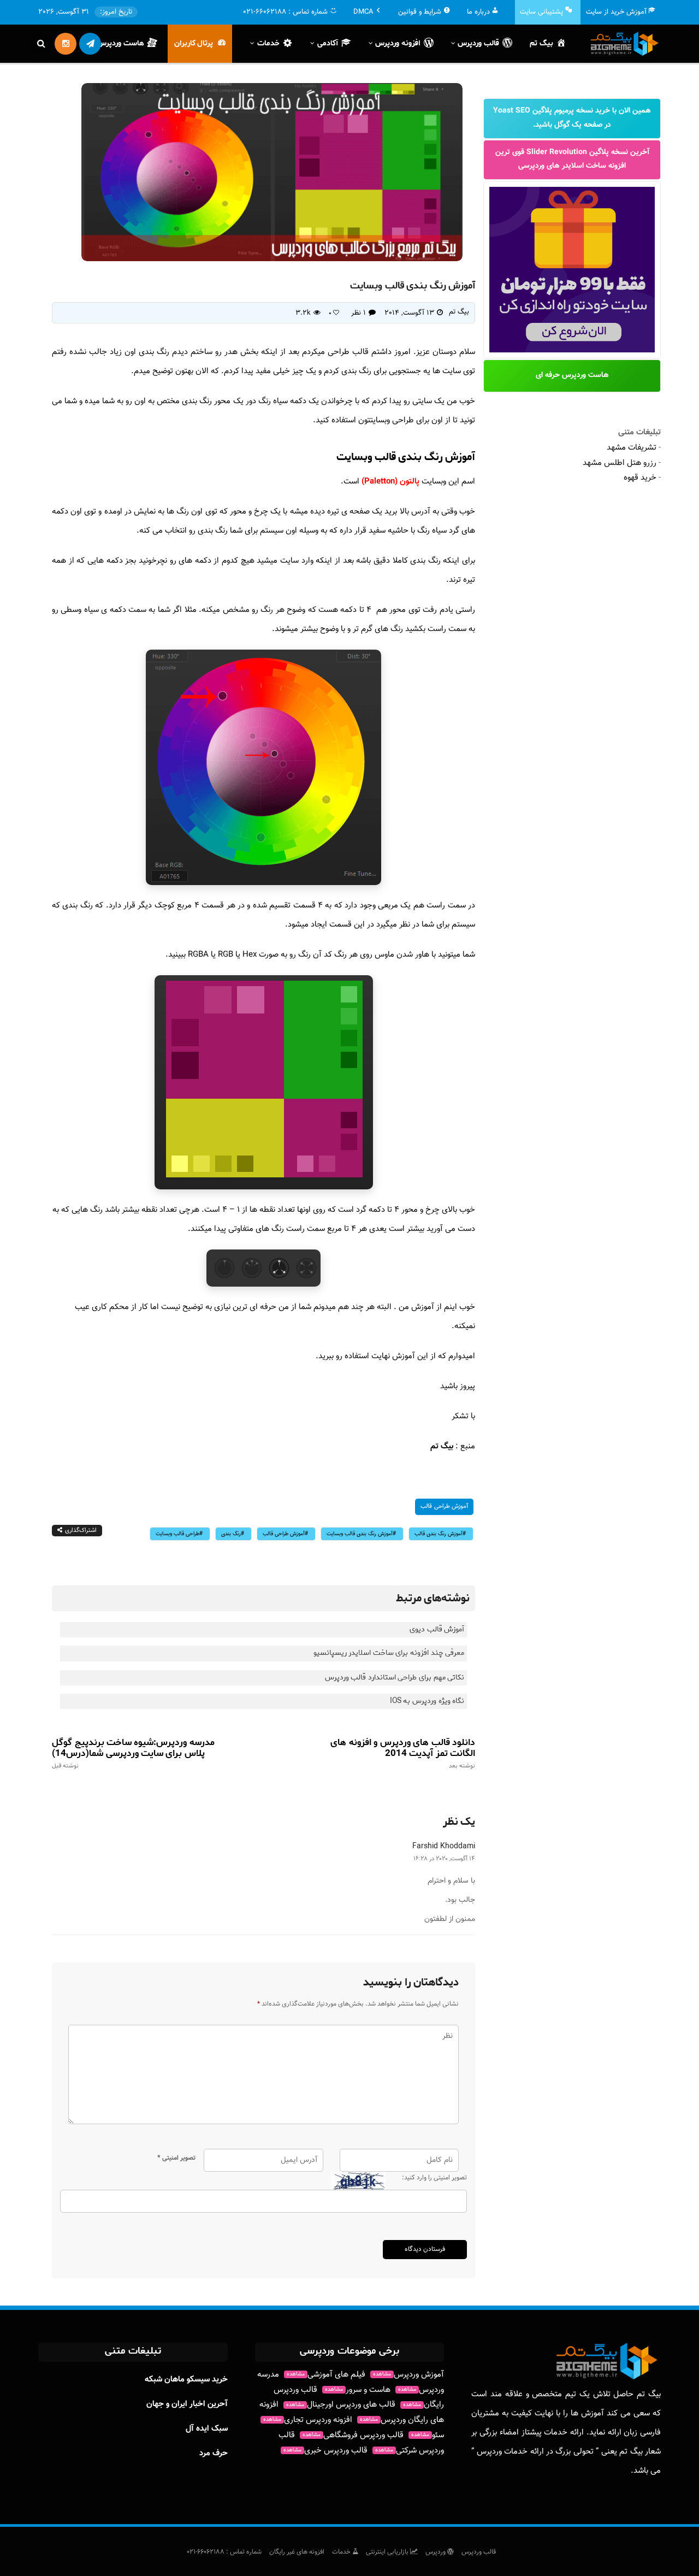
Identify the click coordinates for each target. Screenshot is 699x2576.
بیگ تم (541, 43)
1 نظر (359, 313)
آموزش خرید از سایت (616, 12)
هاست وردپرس (121, 43)
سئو (428, 2435)
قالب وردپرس (479, 2552)
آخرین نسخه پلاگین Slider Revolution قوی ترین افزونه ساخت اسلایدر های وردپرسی (572, 160)
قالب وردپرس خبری (325, 2451)
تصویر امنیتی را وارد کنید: (434, 2178)
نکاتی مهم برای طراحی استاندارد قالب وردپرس (395, 1678)
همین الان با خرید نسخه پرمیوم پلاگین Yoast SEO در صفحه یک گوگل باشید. (572, 118)
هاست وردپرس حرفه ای (572, 375)
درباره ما (478, 12)
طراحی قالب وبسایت (177, 1534)
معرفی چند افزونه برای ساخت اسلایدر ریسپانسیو (389, 1653)
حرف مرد (214, 2453)
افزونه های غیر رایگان (297, 2552)
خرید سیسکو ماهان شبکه (186, 2380)
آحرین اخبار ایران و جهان (187, 2404)
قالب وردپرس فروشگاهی (353, 2435)
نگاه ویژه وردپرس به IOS (427, 1701)
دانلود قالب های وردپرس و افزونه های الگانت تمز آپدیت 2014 (403, 1753)
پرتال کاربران (194, 43)
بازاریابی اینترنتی (388, 2552)
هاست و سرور (358, 2390)
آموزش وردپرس (408, 2375)
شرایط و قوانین (420, 12)
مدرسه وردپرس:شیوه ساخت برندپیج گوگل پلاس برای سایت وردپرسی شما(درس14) (133, 1753)
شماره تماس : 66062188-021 (224, 2552)
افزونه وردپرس (398, 43)
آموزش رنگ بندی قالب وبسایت (406, 457)
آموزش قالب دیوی (437, 1629)
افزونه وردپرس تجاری (308, 2420)
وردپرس (436, 2552)
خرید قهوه (640, 478)
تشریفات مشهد (632, 448)
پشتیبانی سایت (541, 12)
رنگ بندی (231, 1534)
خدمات (342, 2552)
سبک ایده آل (207, 2429)
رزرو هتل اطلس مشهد (620, 463)
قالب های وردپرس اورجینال (341, 2405)
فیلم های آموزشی (326, 2375)
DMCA (363, 12)
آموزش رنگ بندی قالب (439, 1534)
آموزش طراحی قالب (444, 1507)
